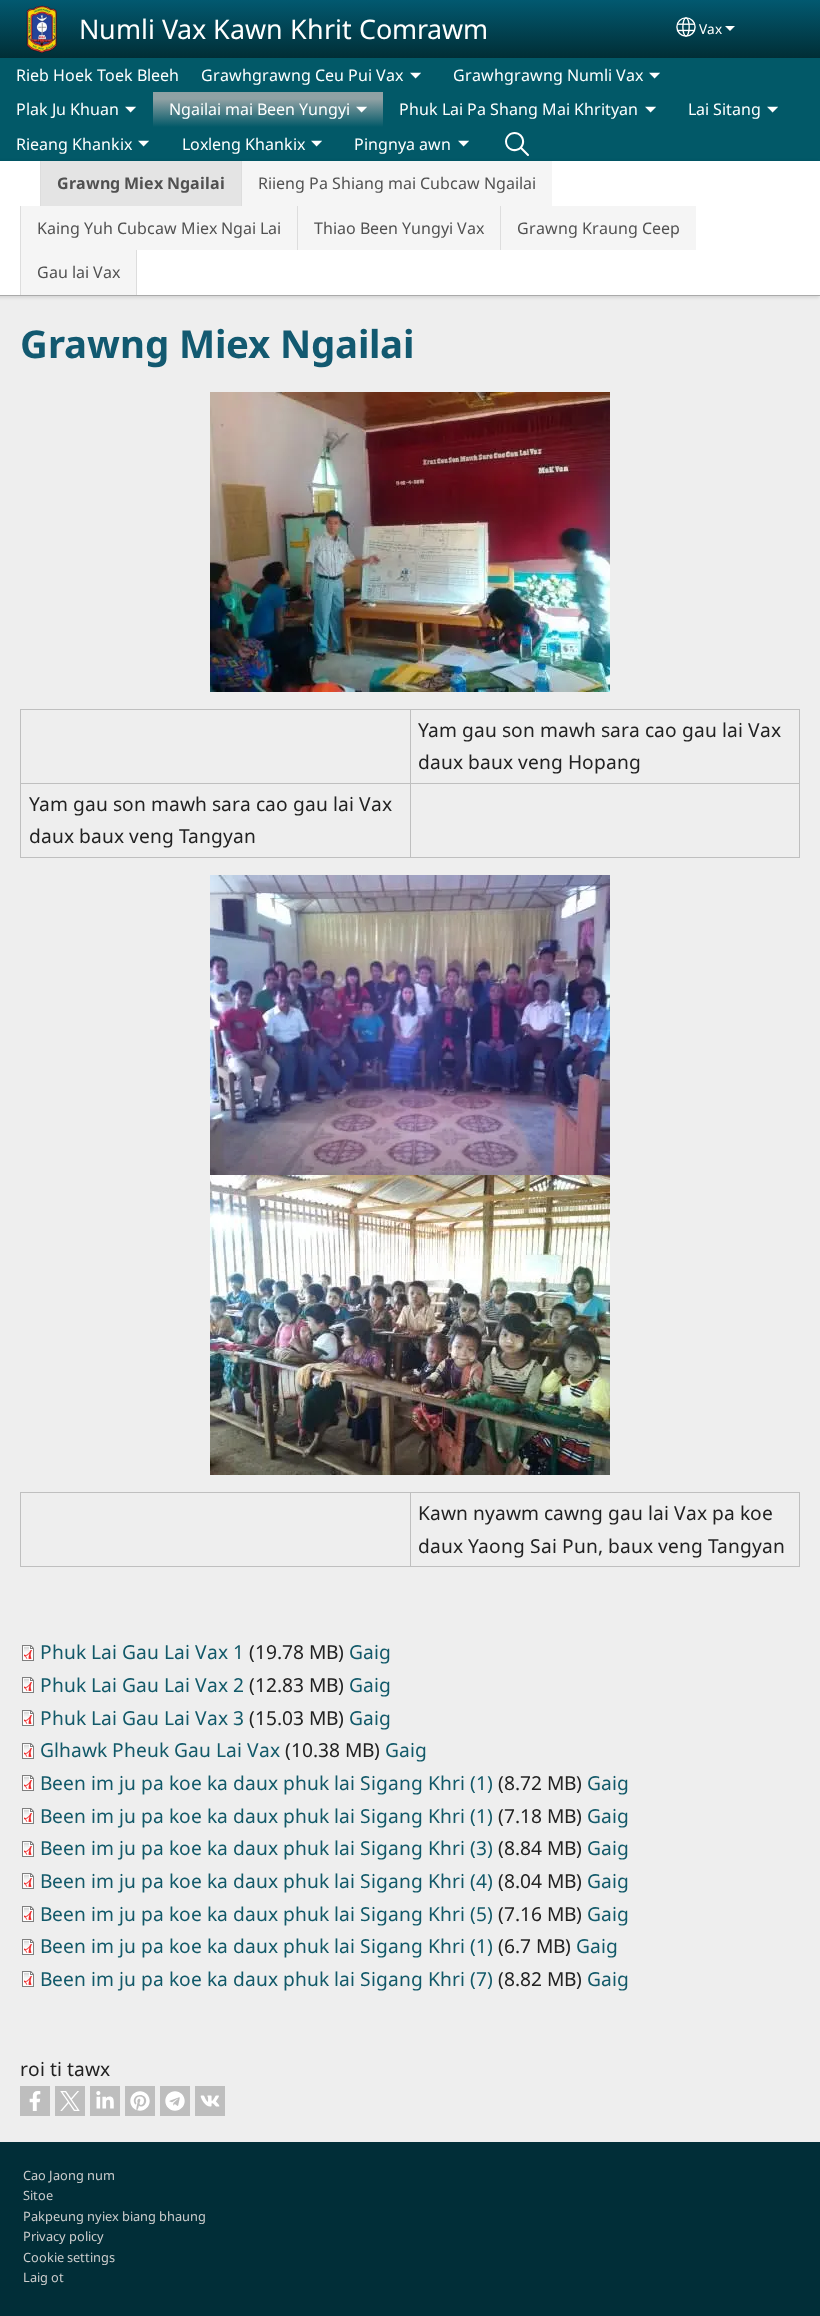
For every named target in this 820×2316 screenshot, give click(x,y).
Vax (710, 28)
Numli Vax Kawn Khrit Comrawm (283, 28)
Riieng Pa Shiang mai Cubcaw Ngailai (397, 183)
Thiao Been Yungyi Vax (399, 228)
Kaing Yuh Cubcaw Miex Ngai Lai (159, 228)
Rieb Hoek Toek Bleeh (97, 75)
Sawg (517, 144)
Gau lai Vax (78, 272)
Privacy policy (63, 2236)
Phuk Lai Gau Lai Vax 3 (142, 1717)
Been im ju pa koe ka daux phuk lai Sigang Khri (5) (266, 1913)
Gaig (370, 1651)
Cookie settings (69, 2257)
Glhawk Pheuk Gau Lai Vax (160, 1749)
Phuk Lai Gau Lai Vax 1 (142, 1651)
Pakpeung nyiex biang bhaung (114, 2216)
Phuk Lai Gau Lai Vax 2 (142, 1684)
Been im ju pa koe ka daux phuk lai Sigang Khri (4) (266, 1880)
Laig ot (43, 2277)
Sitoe (38, 2195)
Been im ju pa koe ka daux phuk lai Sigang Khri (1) (266, 1782)
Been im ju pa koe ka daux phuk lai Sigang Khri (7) (266, 1978)
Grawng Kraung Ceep (598, 228)
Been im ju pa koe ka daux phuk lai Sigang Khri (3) (266, 1847)
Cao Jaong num (69, 2175)
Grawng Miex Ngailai (141, 183)
